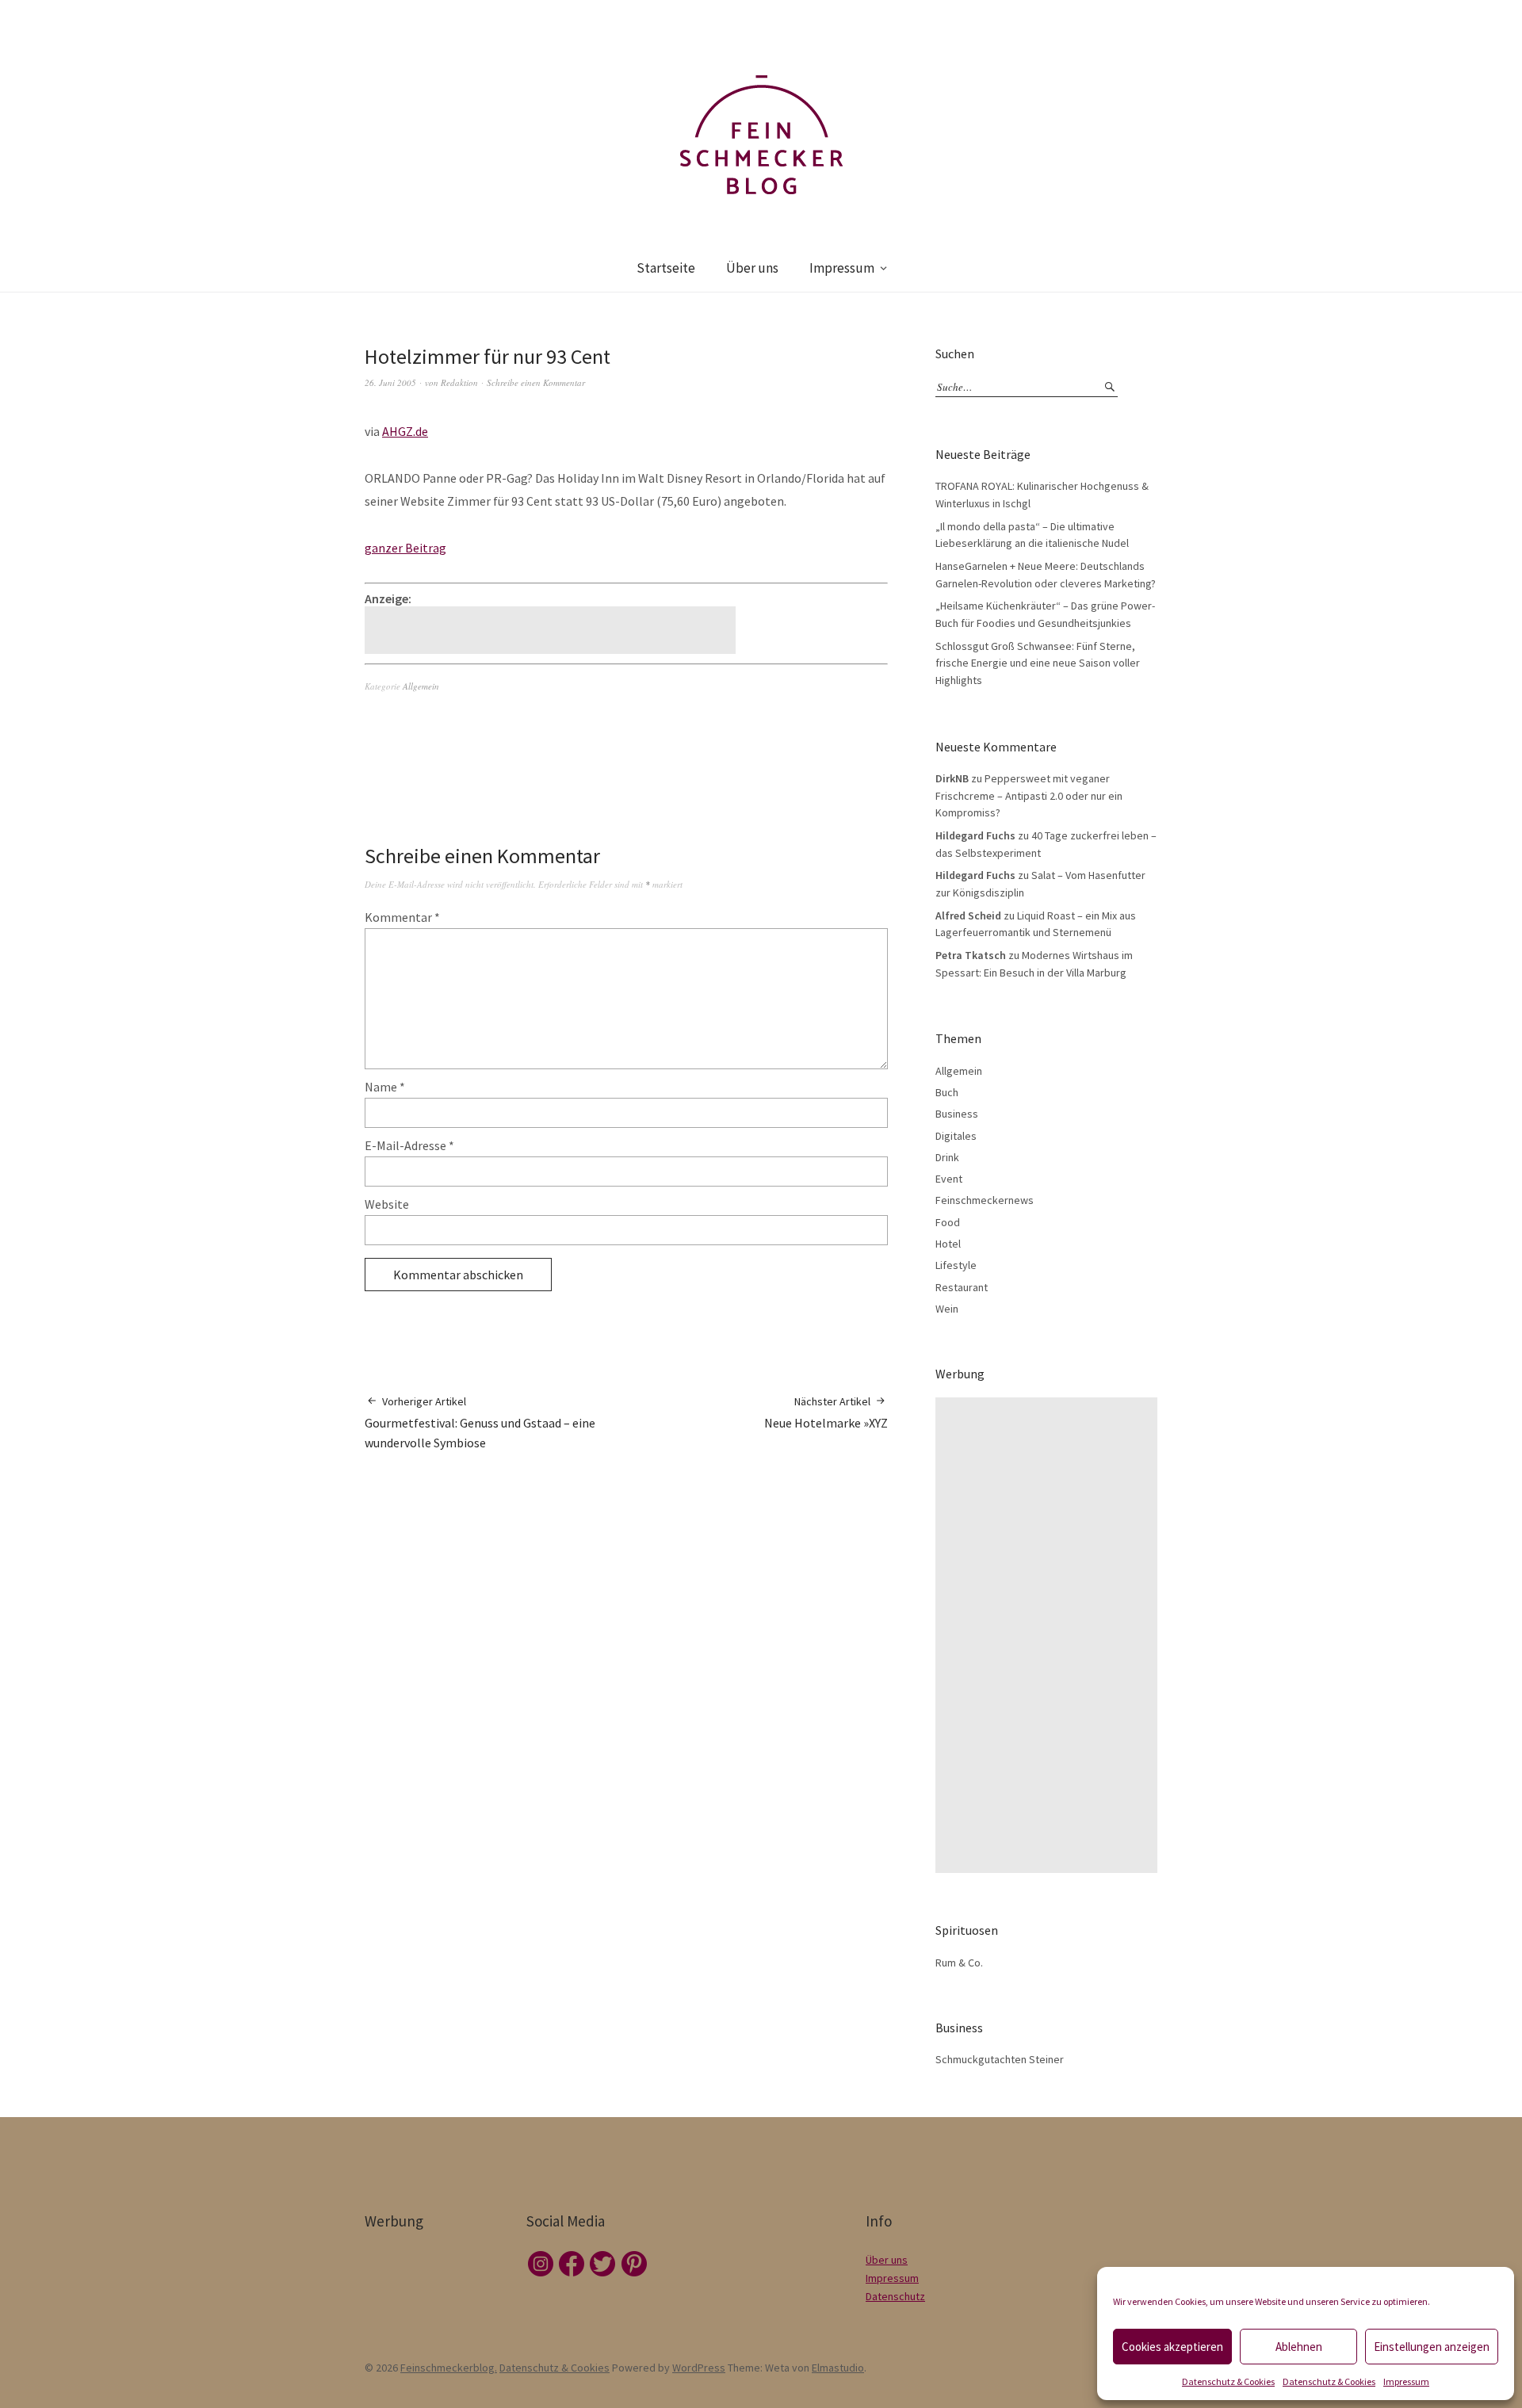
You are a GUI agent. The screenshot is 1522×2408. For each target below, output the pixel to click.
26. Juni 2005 (390, 382)
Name (385, 1087)
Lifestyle (956, 1265)
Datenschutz (895, 2296)
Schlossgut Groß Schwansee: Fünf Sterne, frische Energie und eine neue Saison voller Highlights (1038, 663)
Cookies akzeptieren (1172, 2347)
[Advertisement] (553, 630)
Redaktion (459, 382)
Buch (947, 1092)
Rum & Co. (959, 1963)
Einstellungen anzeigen (1432, 2347)
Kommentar (402, 917)
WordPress (699, 2368)
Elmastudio (838, 2368)
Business (957, 1114)
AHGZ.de (405, 431)
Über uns (752, 268)
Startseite (666, 268)
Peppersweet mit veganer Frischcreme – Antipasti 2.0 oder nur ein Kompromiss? (1029, 795)
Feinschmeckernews (985, 1200)
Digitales (956, 1136)
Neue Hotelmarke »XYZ (826, 1412)
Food (948, 1222)
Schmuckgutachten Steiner (1000, 2059)
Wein (947, 1309)
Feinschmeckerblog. (449, 2368)
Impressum (1406, 2381)
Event (949, 1179)
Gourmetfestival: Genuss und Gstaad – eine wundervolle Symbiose (480, 1422)
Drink (947, 1157)
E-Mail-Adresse (409, 1145)
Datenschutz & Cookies (1228, 2381)
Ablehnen (1299, 2347)
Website (387, 1204)
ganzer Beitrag (405, 548)
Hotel (948, 1244)
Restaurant (962, 1287)
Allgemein (421, 686)
